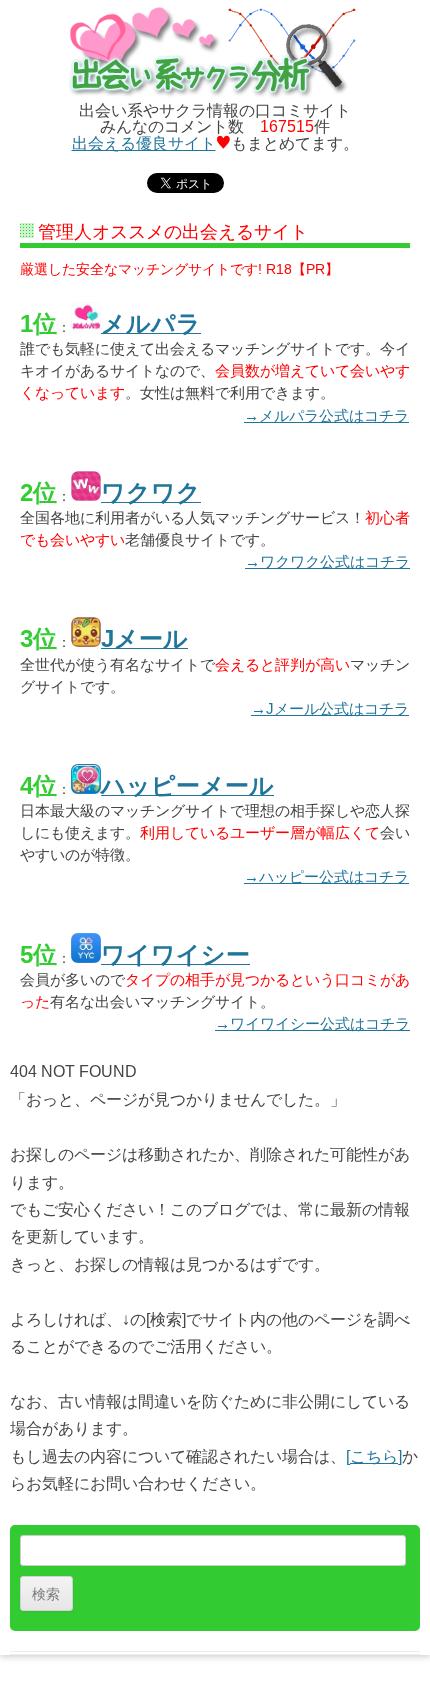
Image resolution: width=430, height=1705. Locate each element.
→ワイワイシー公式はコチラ (312, 1023)
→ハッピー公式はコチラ (326, 876)
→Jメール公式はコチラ (330, 708)
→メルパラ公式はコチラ (326, 415)
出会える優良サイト (144, 143)
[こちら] (374, 1456)
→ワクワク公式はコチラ (327, 561)
